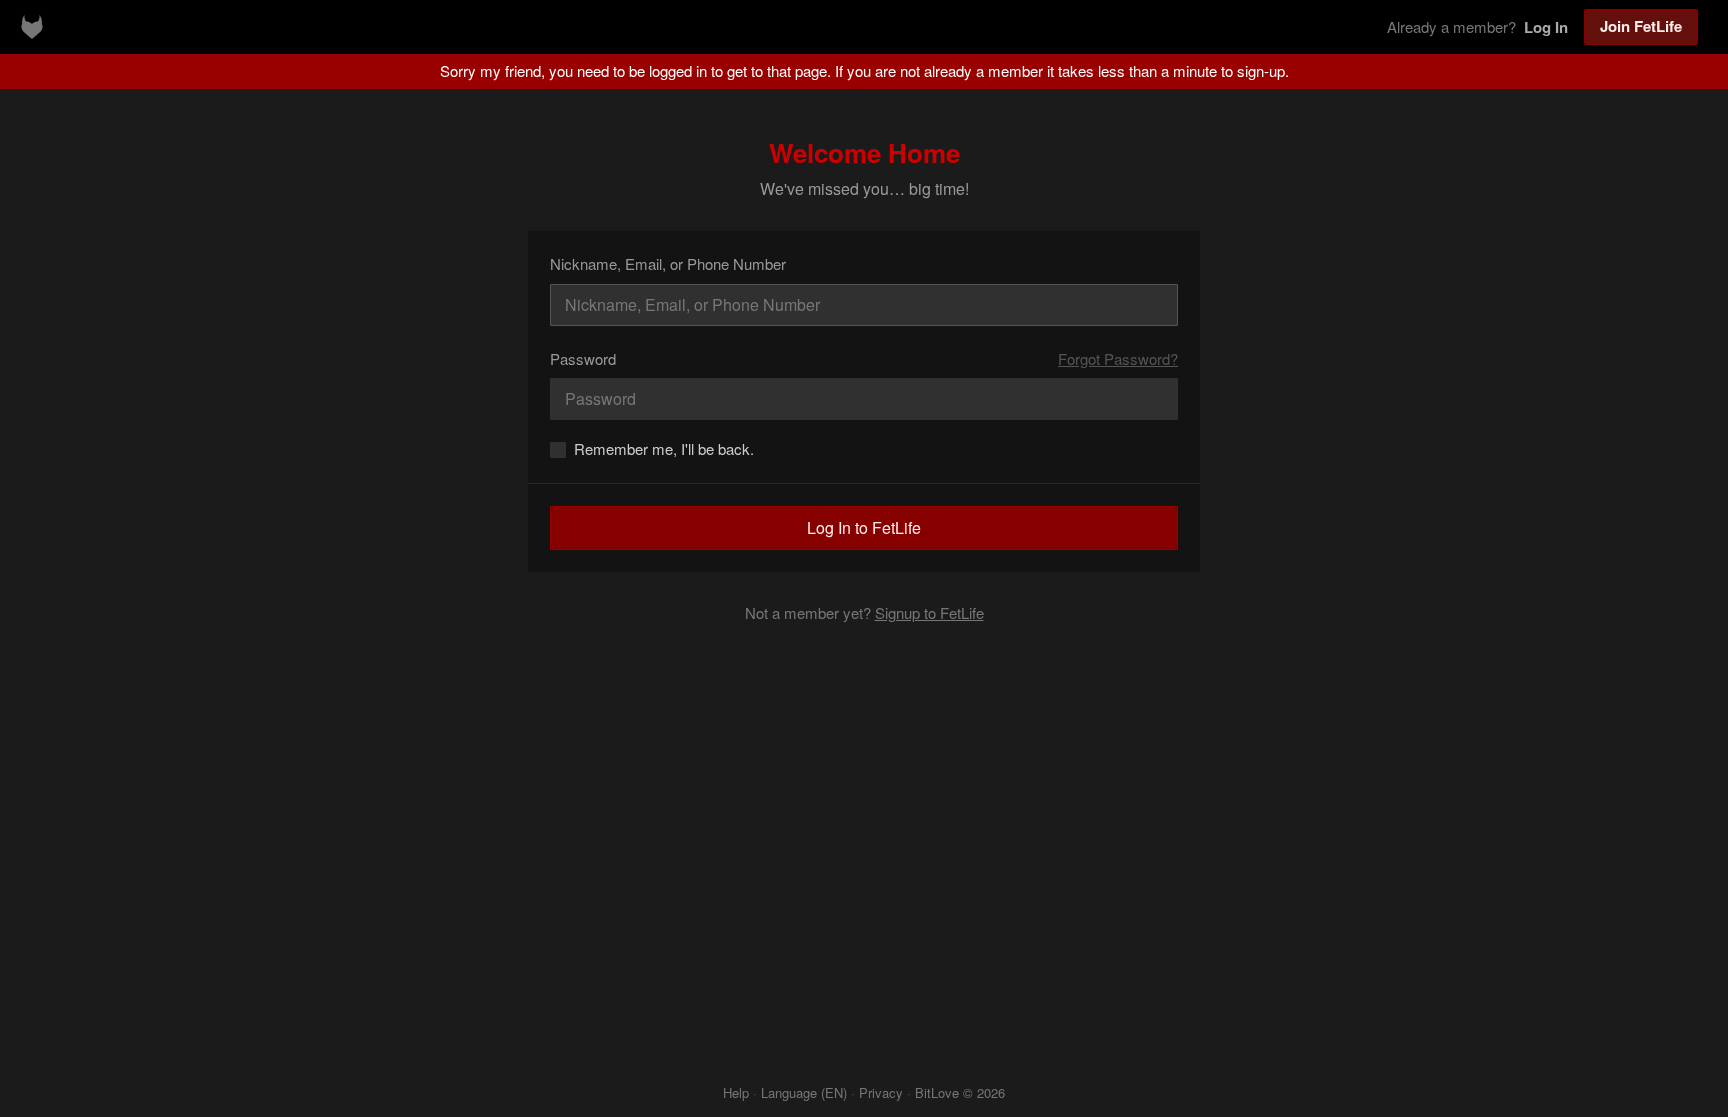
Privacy (881, 1092)
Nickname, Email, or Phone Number (668, 263)
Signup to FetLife (929, 612)
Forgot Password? (1118, 358)
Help (736, 1092)
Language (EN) (804, 1092)
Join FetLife (1641, 26)
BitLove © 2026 (960, 1092)
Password (583, 358)
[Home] (32, 27)
